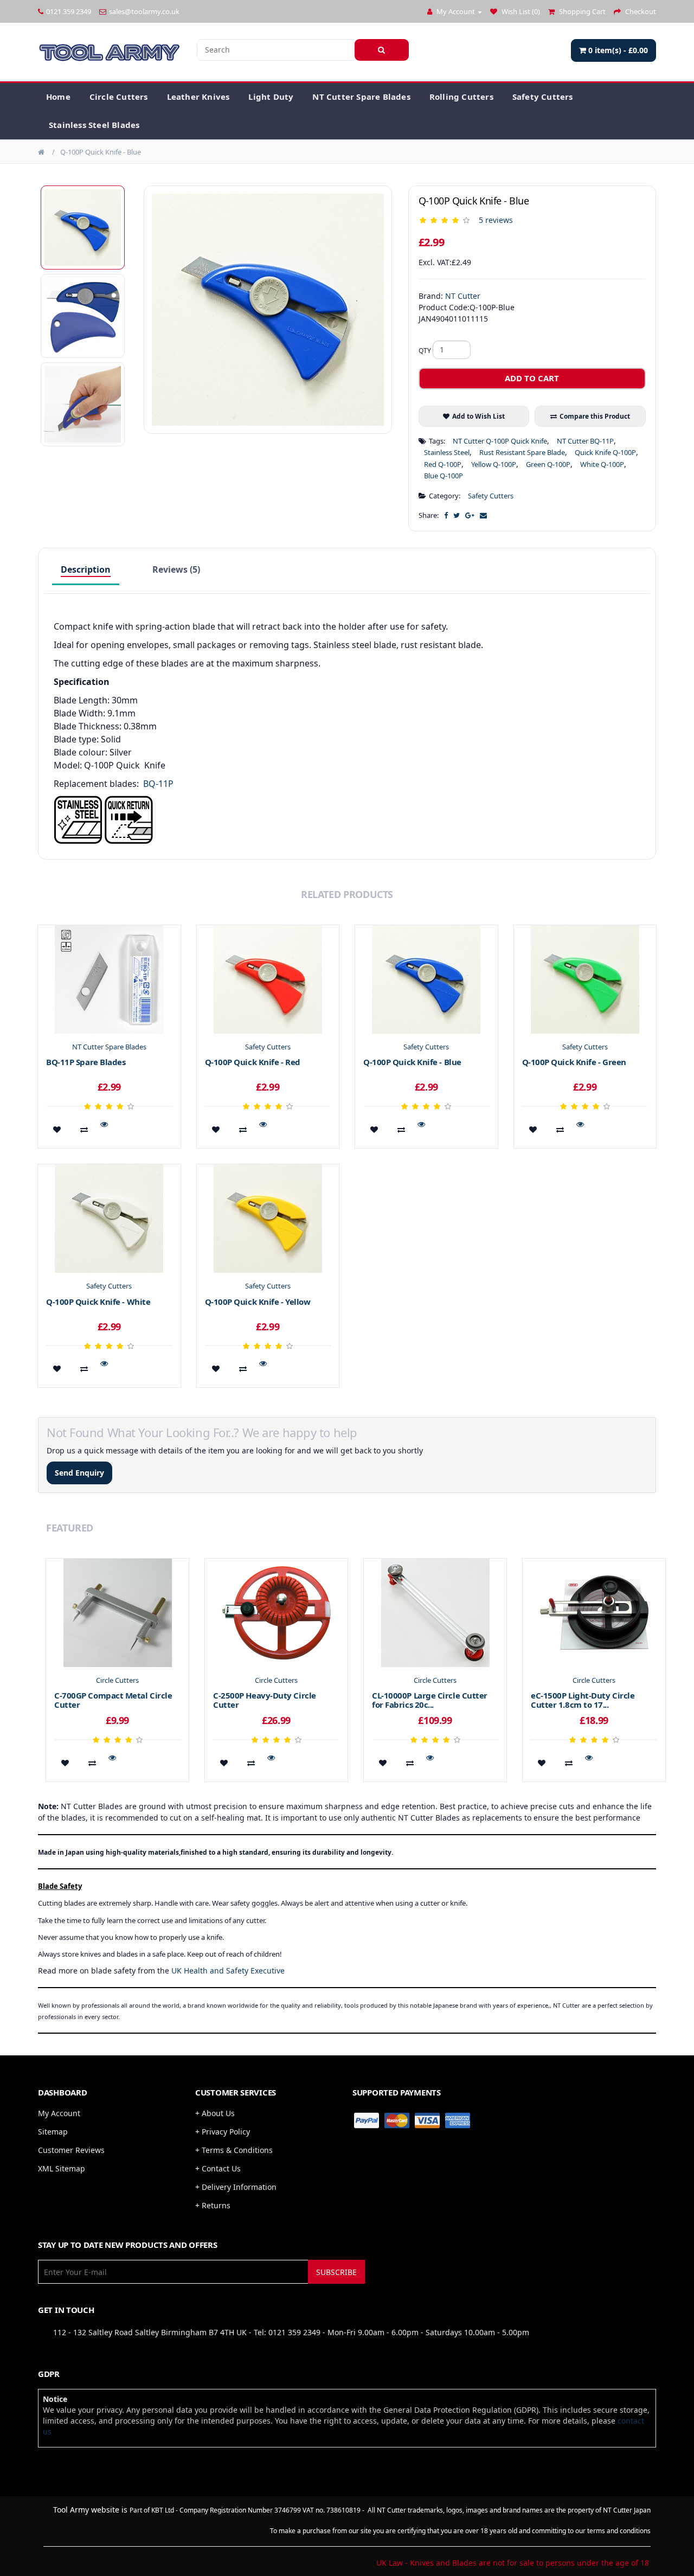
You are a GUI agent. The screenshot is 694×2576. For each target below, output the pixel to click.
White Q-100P (602, 464)
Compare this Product (595, 416)
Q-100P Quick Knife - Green (574, 1062)
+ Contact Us (218, 2168)
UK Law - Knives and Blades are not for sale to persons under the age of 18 (513, 2563)
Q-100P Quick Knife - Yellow (258, 1302)
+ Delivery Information (236, 2187)
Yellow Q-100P (494, 464)
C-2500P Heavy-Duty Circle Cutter (265, 1700)
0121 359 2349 (69, 11)
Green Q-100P (548, 464)
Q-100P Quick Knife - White (98, 1302)
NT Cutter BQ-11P (585, 441)
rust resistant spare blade (522, 452)
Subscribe (336, 2272)
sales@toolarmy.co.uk (144, 11)
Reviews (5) (176, 569)
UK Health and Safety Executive (228, 1971)
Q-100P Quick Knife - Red (253, 1062)
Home (58, 97)
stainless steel (447, 452)
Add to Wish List (478, 416)
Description (86, 569)
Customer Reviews (71, 2150)
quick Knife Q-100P (605, 452)
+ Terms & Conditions (234, 2150)
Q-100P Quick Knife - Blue (101, 152)
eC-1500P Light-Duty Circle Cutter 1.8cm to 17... (583, 1700)
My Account (59, 2113)
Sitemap (53, 2132)
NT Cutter (463, 296)
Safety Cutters (543, 97)
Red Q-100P (443, 464)
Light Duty (271, 97)
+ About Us (215, 2113)
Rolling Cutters (461, 97)
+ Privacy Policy (223, 2132)
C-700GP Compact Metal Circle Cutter (113, 1700)
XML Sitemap (62, 2168)
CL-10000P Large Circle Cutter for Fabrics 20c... (430, 1700)
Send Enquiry (79, 1473)
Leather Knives (198, 97)
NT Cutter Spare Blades (361, 97)
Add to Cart (532, 378)
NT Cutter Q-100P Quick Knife (500, 441)
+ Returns (213, 2205)
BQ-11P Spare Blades (86, 1062)
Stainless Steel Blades (94, 125)
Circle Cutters (119, 97)
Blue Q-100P (444, 476)
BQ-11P (158, 784)
